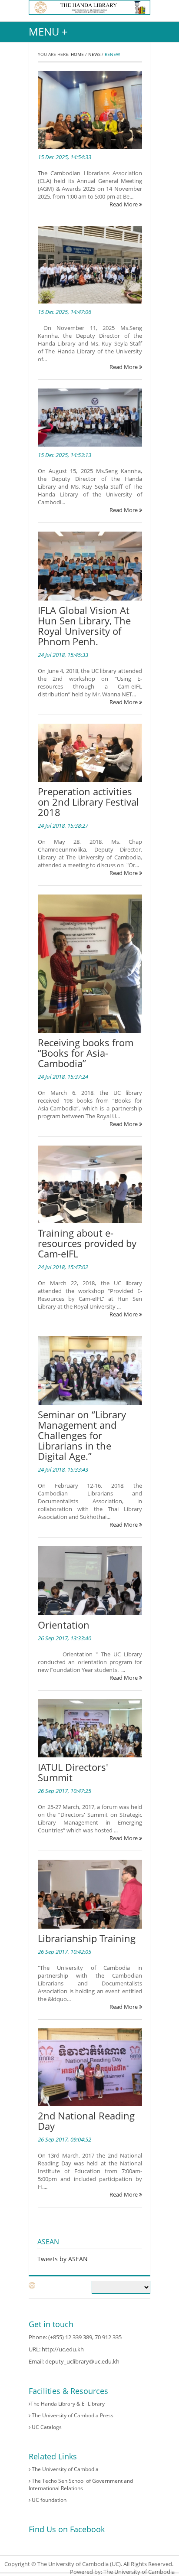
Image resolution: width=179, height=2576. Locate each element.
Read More (124, 204)
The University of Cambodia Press (72, 2415)
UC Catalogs (46, 2427)
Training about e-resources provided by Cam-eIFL (87, 1243)
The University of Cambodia (65, 2469)
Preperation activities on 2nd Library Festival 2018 (88, 802)
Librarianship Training (87, 1938)
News (94, 54)
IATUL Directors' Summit (73, 1772)
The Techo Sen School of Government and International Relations (81, 2485)
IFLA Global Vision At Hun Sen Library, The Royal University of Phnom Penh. (84, 626)
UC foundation (48, 2500)
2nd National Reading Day (86, 2121)
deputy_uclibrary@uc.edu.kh (82, 2361)
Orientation (64, 1625)
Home (77, 54)
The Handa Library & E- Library (68, 2404)
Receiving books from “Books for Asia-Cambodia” (86, 1053)
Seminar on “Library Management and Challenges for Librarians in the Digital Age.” (82, 1435)
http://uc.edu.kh (63, 2349)
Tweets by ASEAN (63, 2259)
